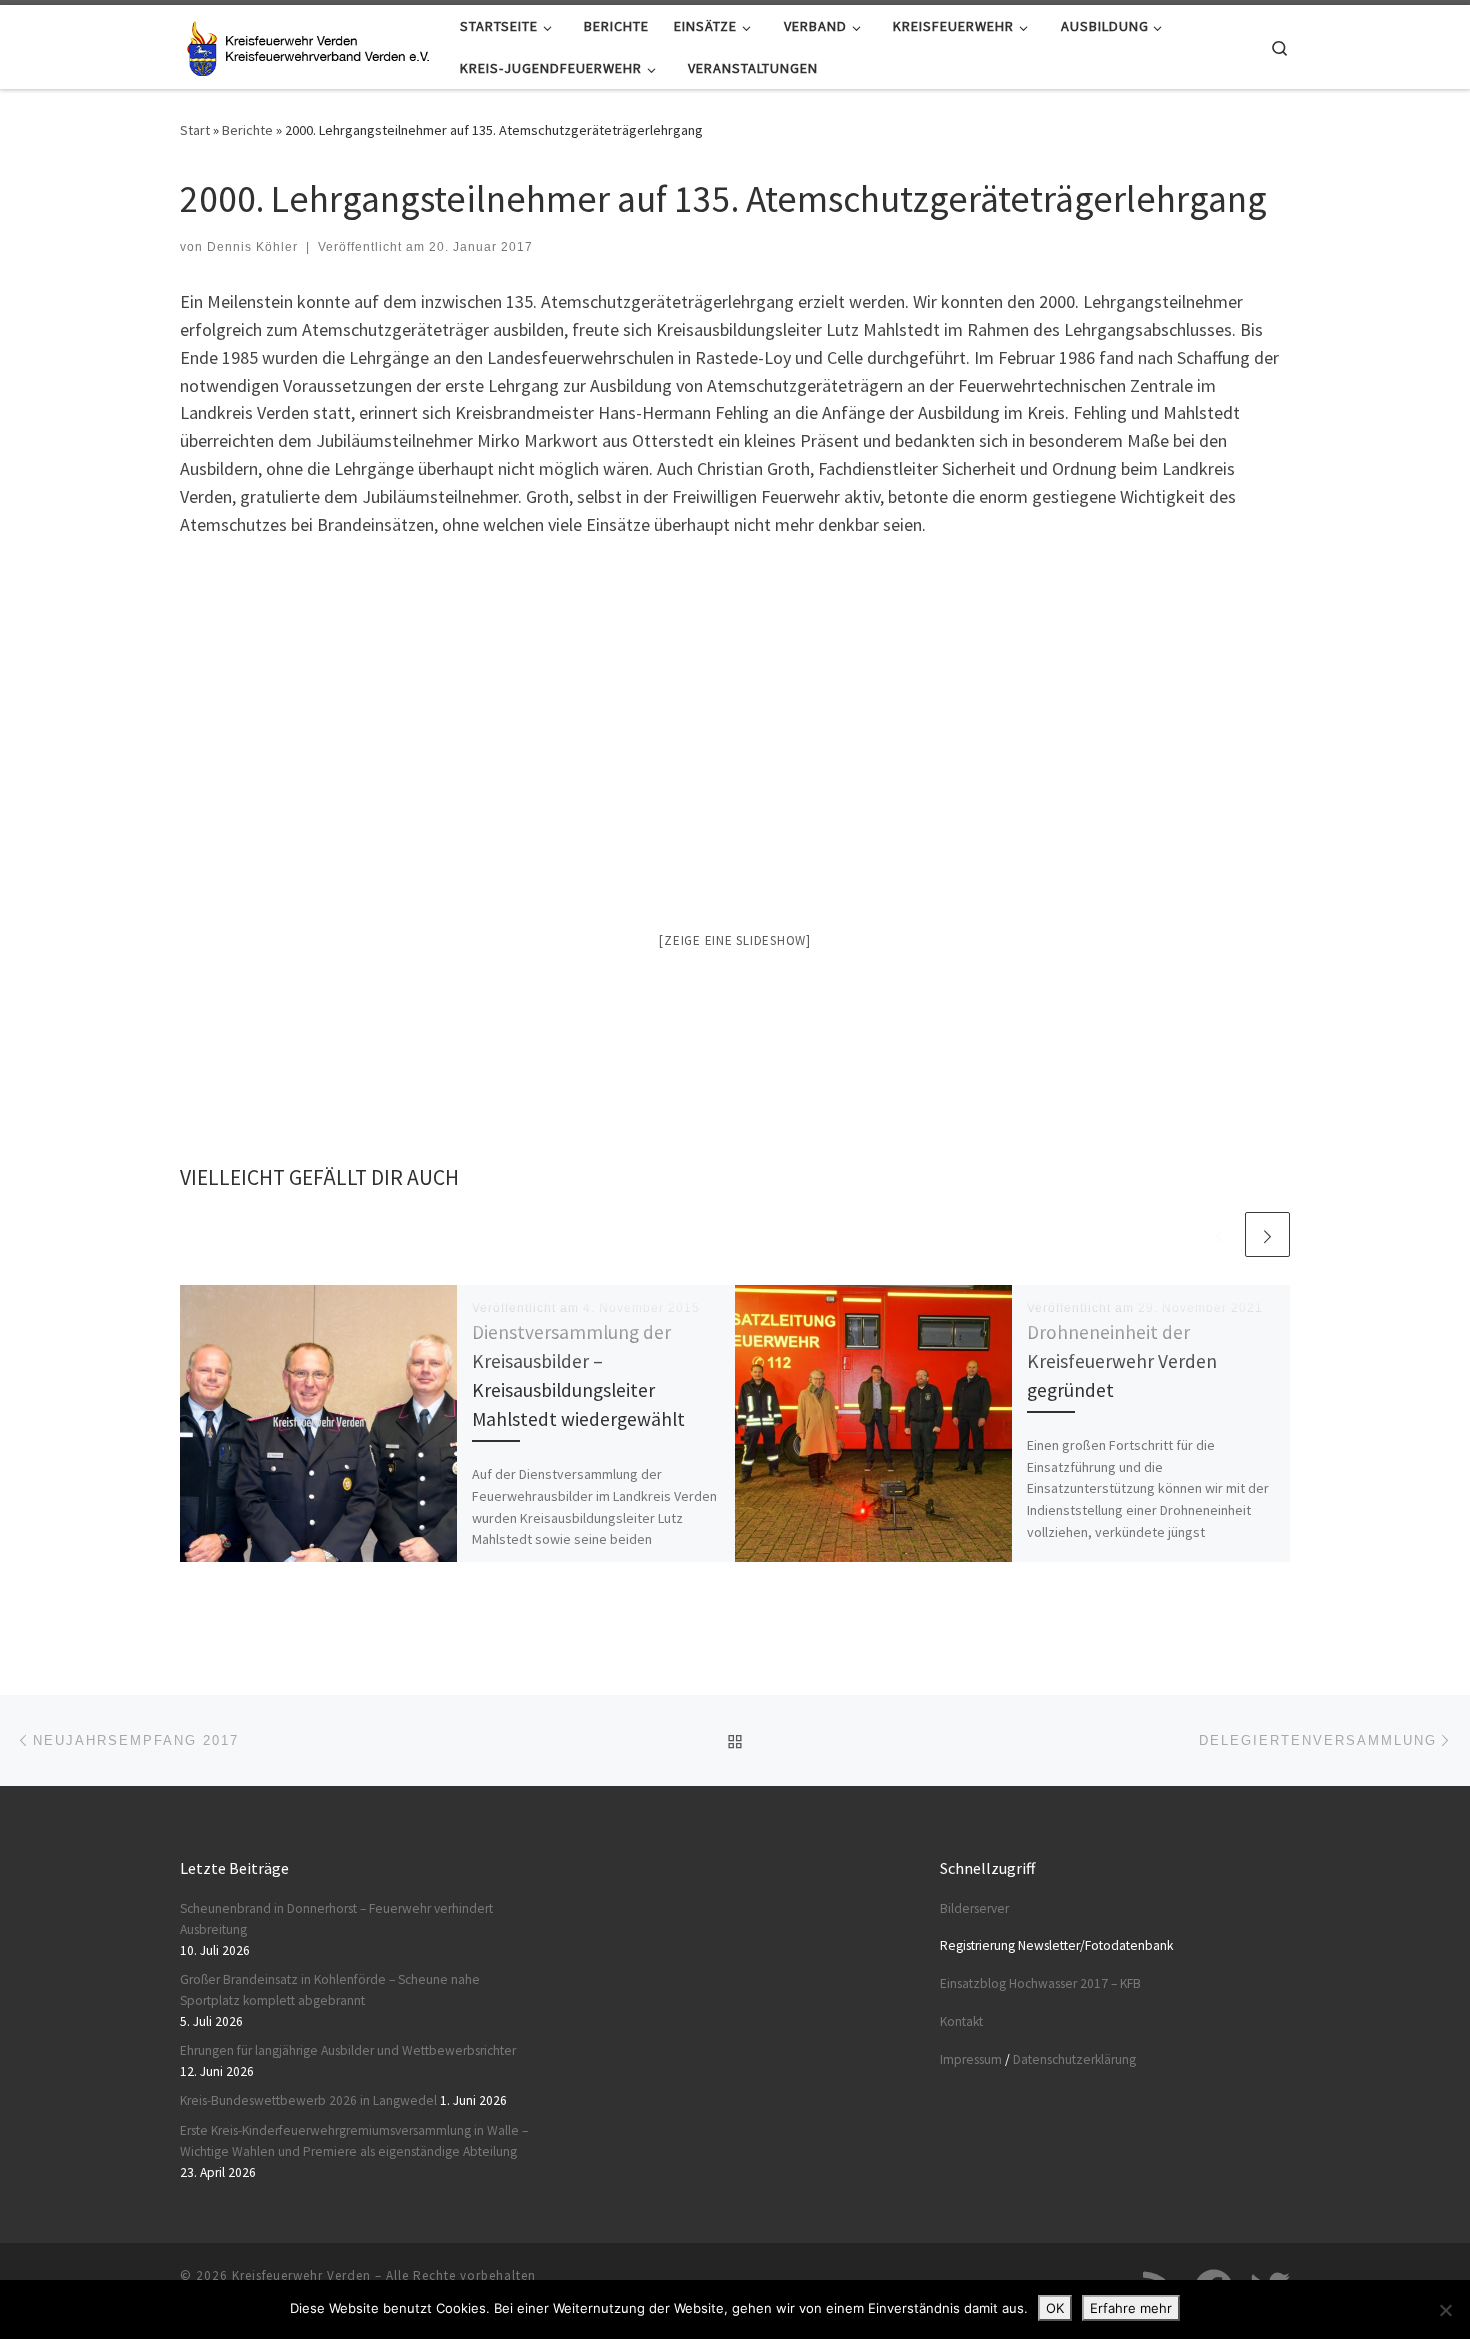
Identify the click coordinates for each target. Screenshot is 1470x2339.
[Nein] (1445, 2310)
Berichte (247, 130)
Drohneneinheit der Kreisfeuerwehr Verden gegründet (1122, 1361)
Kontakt (961, 2021)
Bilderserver (974, 1908)
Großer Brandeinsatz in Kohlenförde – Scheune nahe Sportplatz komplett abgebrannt (330, 1990)
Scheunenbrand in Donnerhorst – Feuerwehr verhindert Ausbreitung (336, 1919)
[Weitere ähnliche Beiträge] (1267, 1234)
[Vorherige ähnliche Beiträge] (1219, 1234)
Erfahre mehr (1131, 2308)
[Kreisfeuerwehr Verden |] (305, 44)
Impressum (971, 2059)
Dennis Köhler (252, 247)
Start (195, 130)
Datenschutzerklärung (1074, 2059)
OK (1055, 2308)
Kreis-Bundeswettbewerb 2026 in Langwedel (308, 2100)
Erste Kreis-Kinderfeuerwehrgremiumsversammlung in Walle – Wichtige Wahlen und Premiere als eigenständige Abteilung (354, 2141)
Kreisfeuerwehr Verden (301, 2275)
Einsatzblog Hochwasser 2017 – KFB (1040, 1983)
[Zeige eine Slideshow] (735, 940)
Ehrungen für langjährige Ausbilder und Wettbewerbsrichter (349, 2050)
